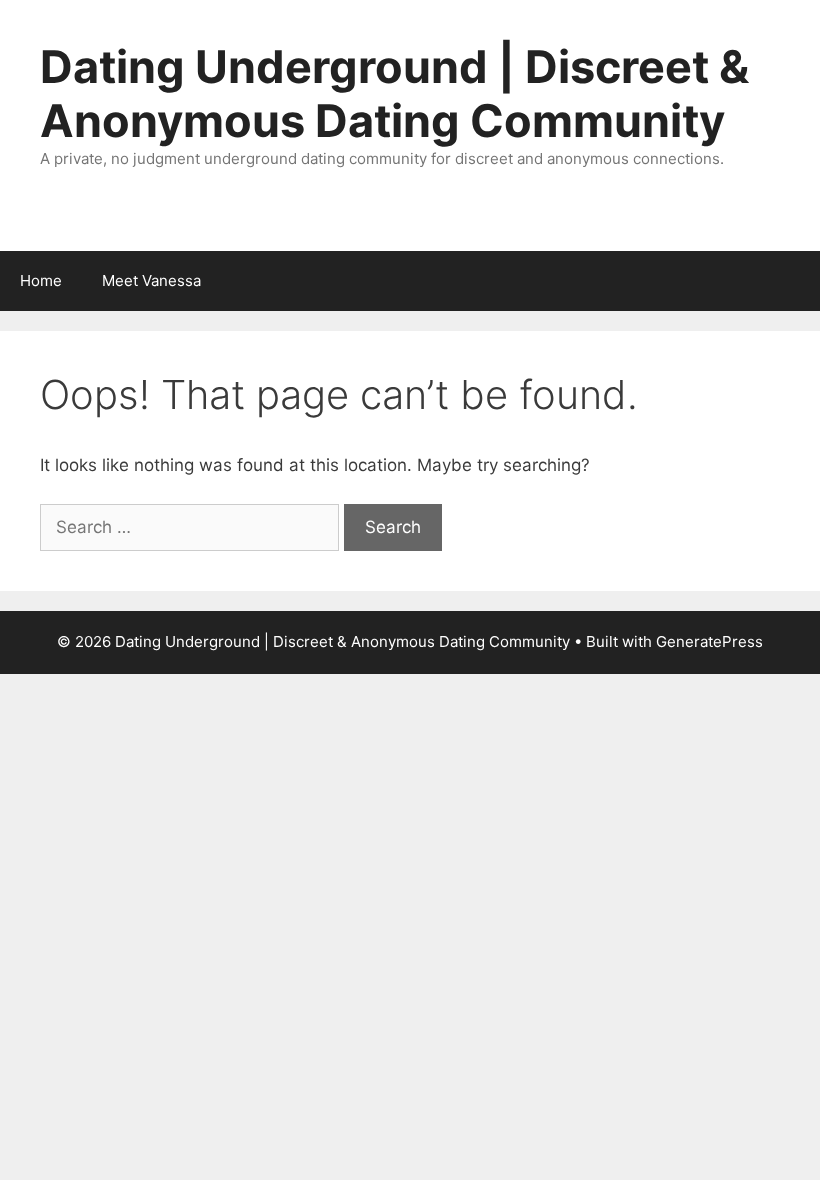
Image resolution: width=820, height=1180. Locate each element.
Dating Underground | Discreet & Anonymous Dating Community (394, 93)
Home (41, 280)
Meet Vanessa (151, 280)
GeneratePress (709, 641)
